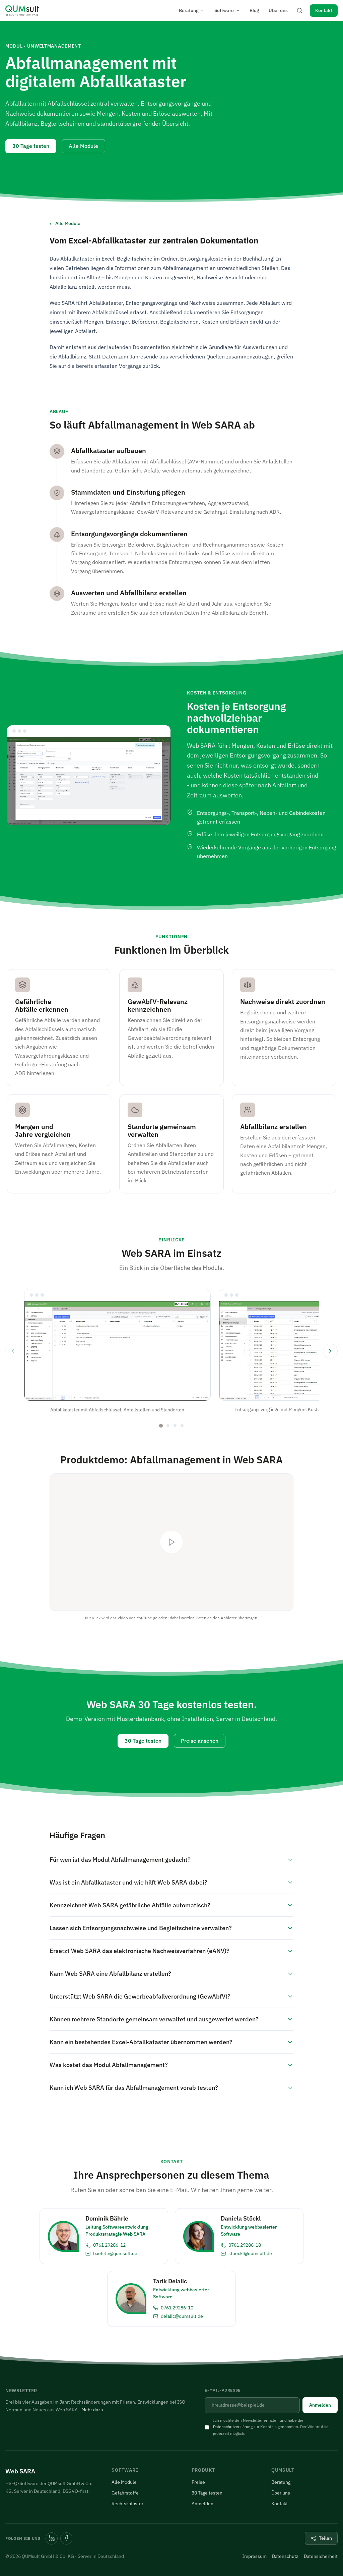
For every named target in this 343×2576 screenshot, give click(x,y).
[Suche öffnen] (299, 10)
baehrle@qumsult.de (115, 2253)
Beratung (189, 10)
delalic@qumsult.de (182, 2316)
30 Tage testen (31, 146)
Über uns (278, 10)
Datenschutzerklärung (233, 2427)
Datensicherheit (321, 2556)
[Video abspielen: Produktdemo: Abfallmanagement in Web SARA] (171, 1542)
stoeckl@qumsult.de (250, 2253)
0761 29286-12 (109, 2245)
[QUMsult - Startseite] (22, 10)
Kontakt (324, 10)
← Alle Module (65, 223)
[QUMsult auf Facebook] (66, 2538)
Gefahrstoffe (125, 2493)
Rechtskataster (127, 2504)
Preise (198, 2482)
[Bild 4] (182, 1426)
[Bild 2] (168, 1426)
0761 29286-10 (177, 2308)
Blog (254, 10)
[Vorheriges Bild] (13, 1351)
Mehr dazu (92, 2410)
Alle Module (83, 146)
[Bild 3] (175, 1426)
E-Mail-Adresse (222, 2390)
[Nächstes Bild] (330, 1351)
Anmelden (320, 2405)
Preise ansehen (200, 1741)
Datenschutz (285, 2556)
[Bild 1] (161, 1426)
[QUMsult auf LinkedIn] (52, 2538)
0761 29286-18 (245, 2245)
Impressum (254, 2556)
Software (224, 10)
